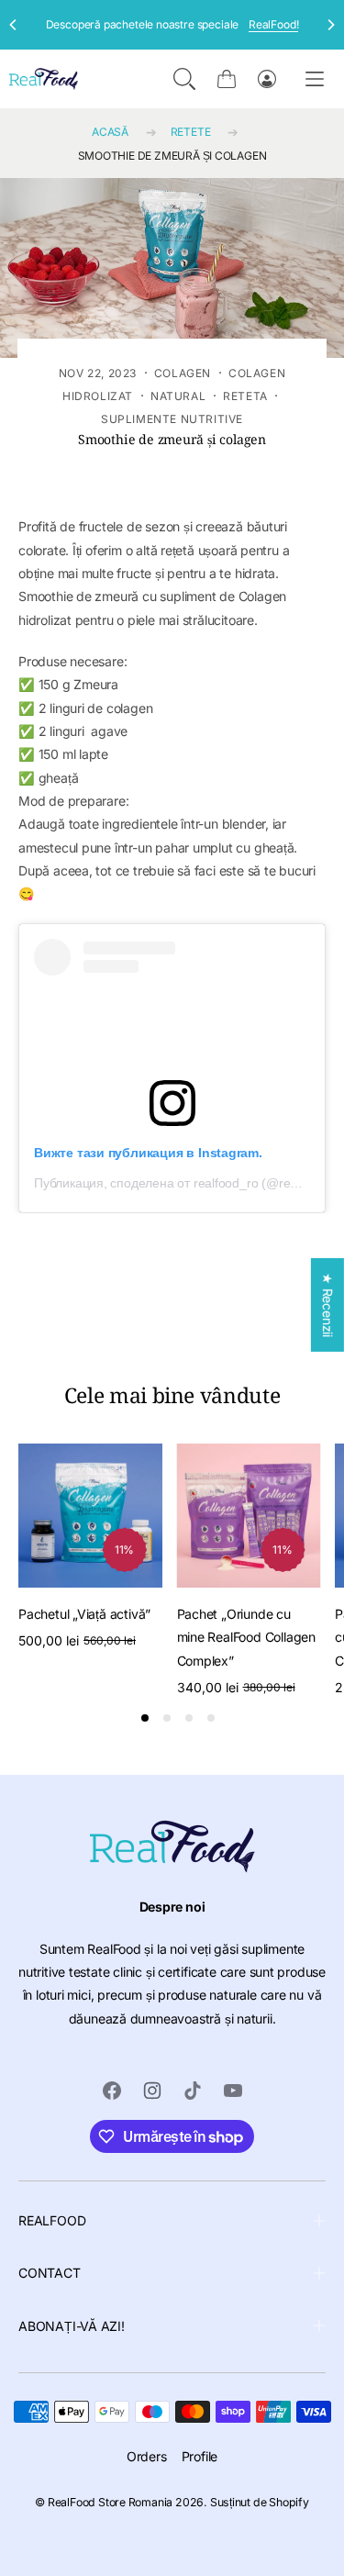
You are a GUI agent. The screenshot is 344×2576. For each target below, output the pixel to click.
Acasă (110, 132)
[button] (184, 79)
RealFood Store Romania (110, 2502)
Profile (200, 2456)
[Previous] (14, 25)
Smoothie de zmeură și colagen (172, 156)
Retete (191, 132)
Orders (147, 2456)
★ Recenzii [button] (328, 1304)
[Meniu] (315, 78)
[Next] (330, 25)
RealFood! (273, 24)
